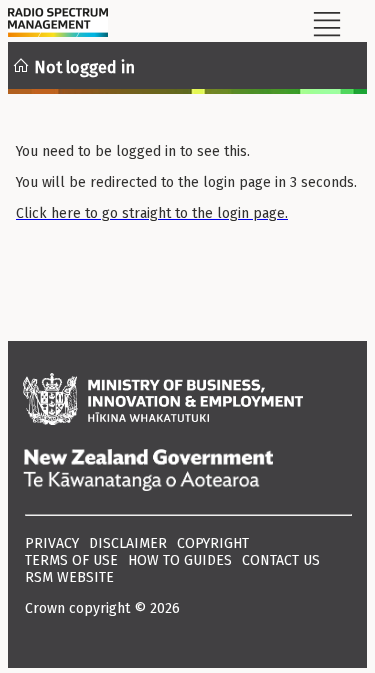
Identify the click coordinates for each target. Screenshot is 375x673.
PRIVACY (52, 543)
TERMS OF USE (71, 560)
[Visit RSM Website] (58, 25)
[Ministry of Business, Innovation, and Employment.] (187, 401)
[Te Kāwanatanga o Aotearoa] (187, 472)
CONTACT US (281, 560)
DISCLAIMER (128, 543)
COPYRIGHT (213, 543)
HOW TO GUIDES (180, 560)
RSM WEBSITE (69, 577)
